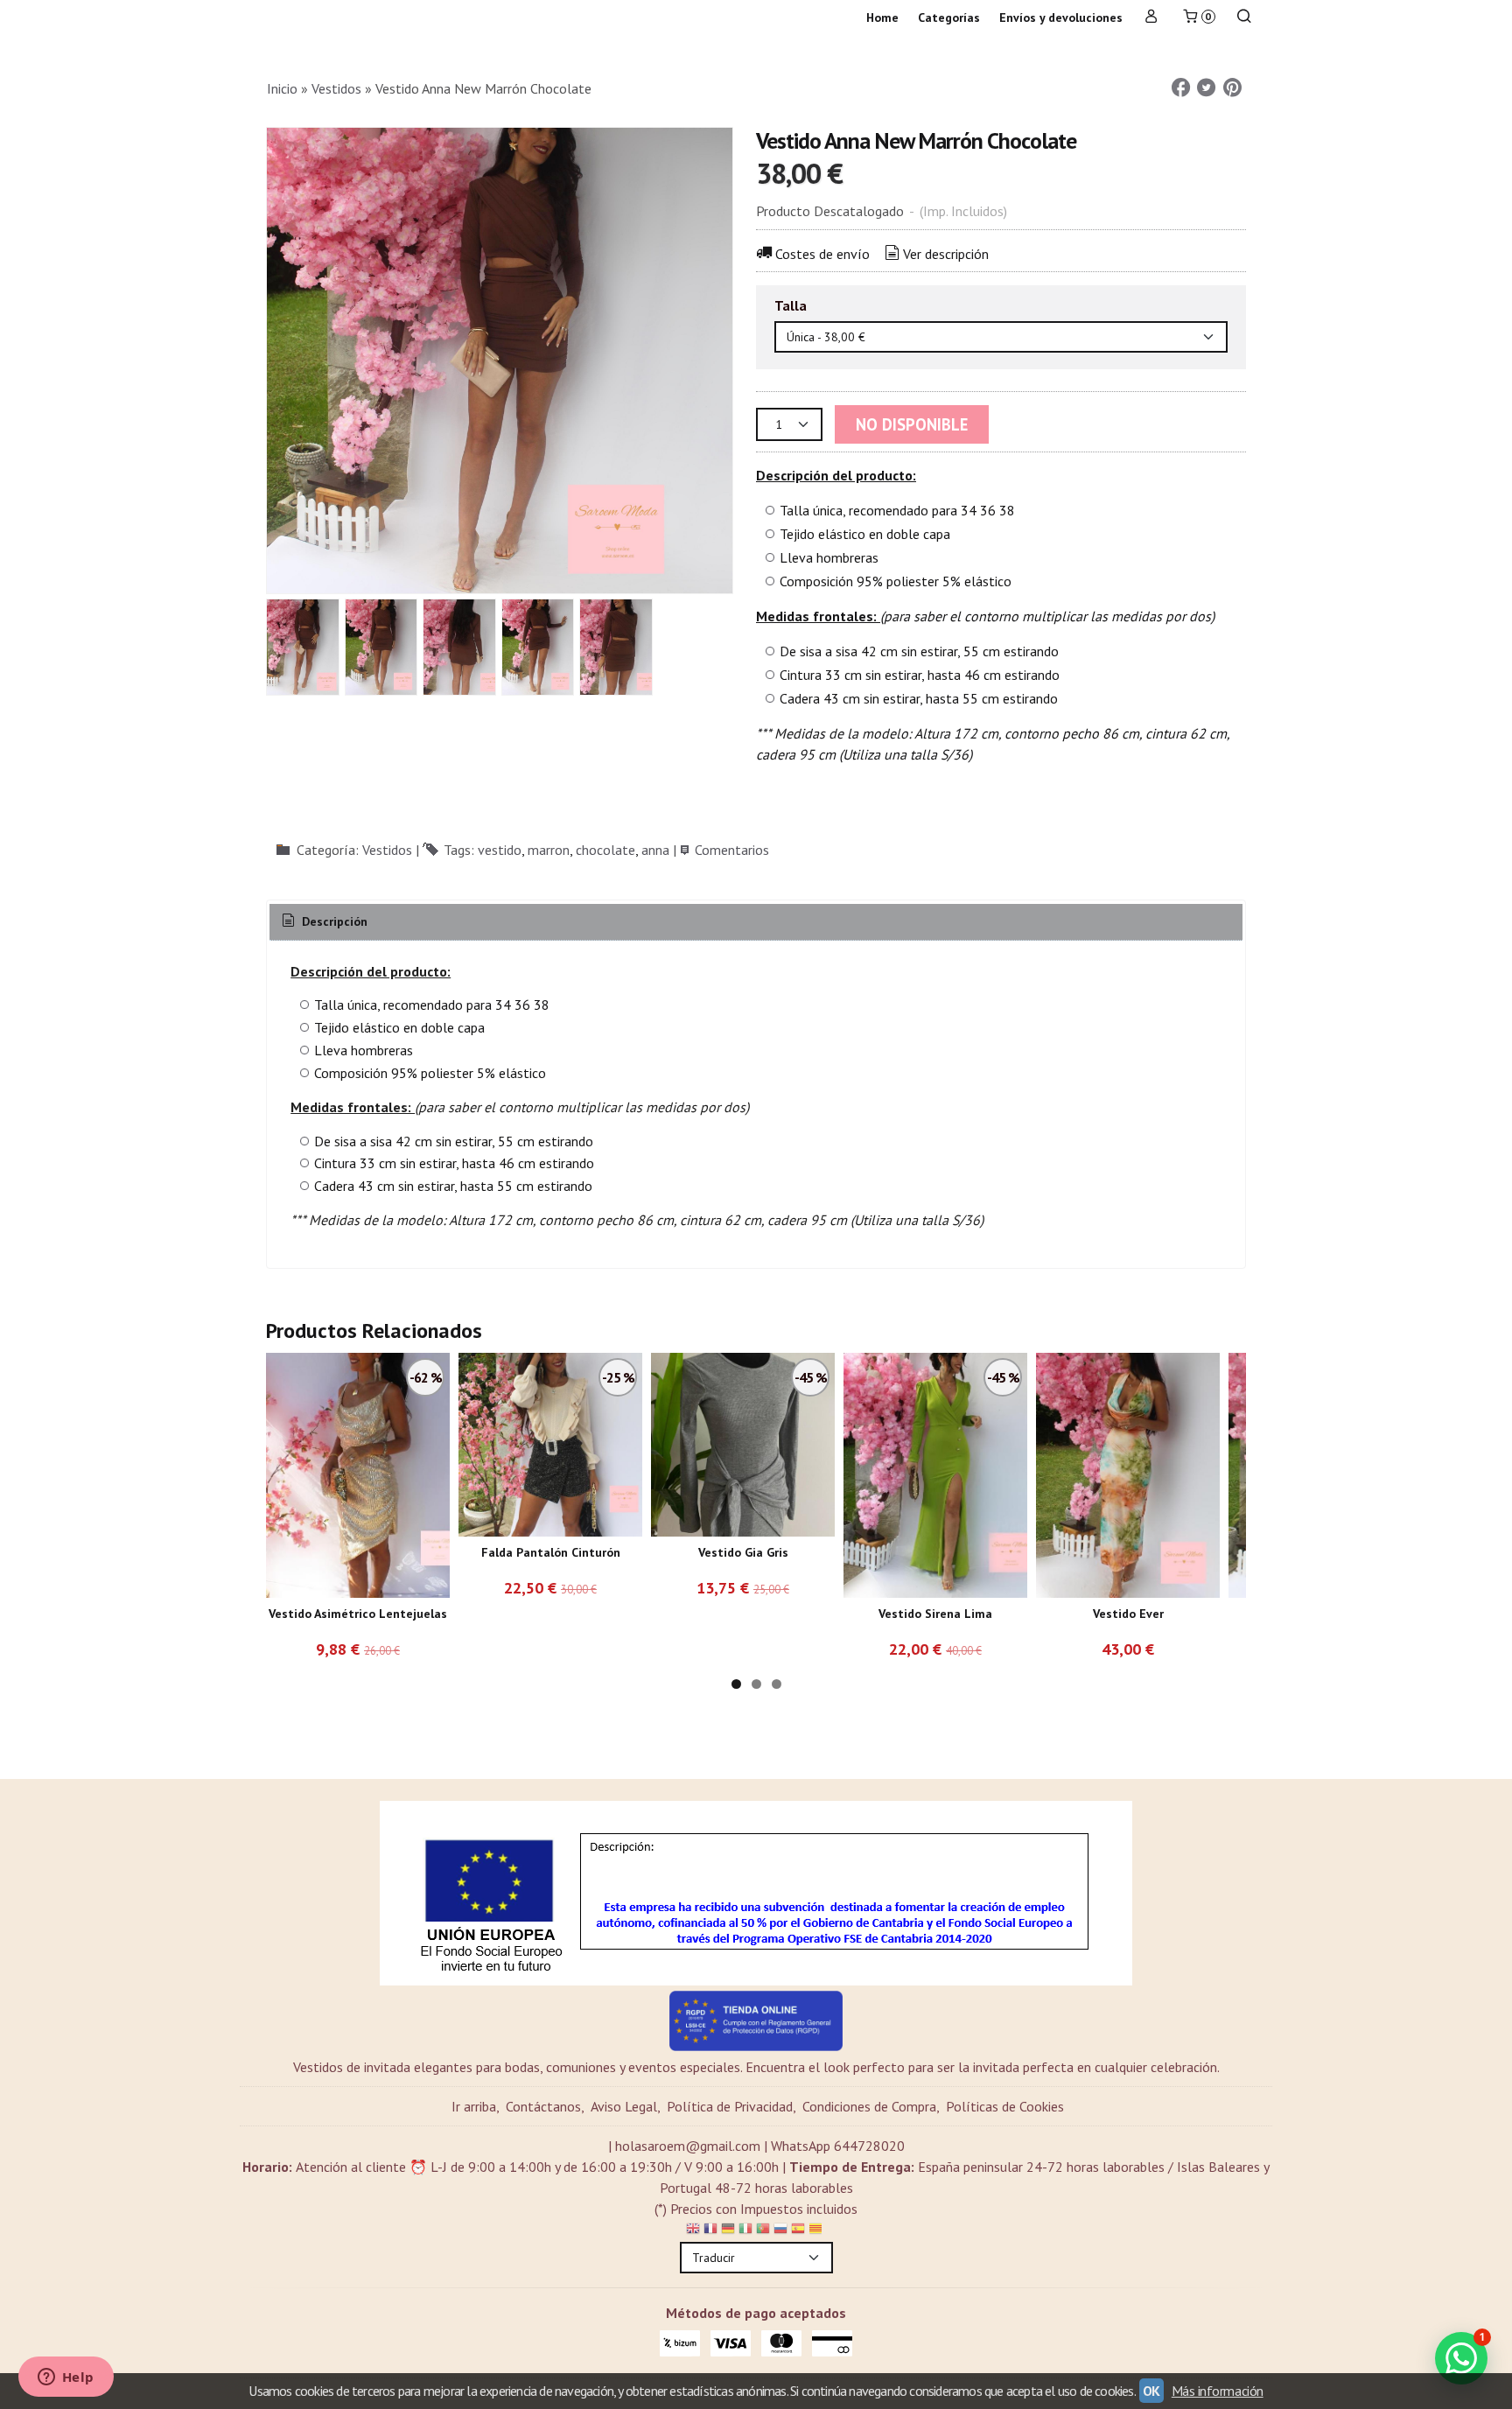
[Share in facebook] (1180, 88)
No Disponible (912, 424)
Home (882, 18)
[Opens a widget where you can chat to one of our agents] (66, 2378)
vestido (500, 850)
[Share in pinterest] (1232, 88)
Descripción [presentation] (333, 921)
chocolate (605, 850)
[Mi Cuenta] (1151, 18)
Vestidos (387, 850)
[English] (693, 2231)
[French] (710, 2231)
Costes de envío (822, 254)
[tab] (323, 922)
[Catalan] (817, 2231)
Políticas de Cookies (1005, 2106)
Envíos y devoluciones (1061, 18)
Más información (1218, 2391)
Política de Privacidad (730, 2106)
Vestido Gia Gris (743, 1552)
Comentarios (732, 850)
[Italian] (745, 2231)
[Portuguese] (763, 2231)
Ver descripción (946, 254)
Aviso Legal (624, 2106)
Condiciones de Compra (869, 2106)
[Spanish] (798, 2231)
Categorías (949, 18)
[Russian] (780, 2231)
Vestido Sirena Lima (935, 1614)
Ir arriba (474, 2106)
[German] (728, 2231)
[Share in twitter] (1207, 88)
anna (655, 850)
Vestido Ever (1128, 1614)
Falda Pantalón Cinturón (551, 1552)
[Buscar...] (1244, 18)
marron (549, 850)
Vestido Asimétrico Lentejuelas (358, 1614)
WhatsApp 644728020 (838, 2146)
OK (1151, 2391)
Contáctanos (543, 2106)
